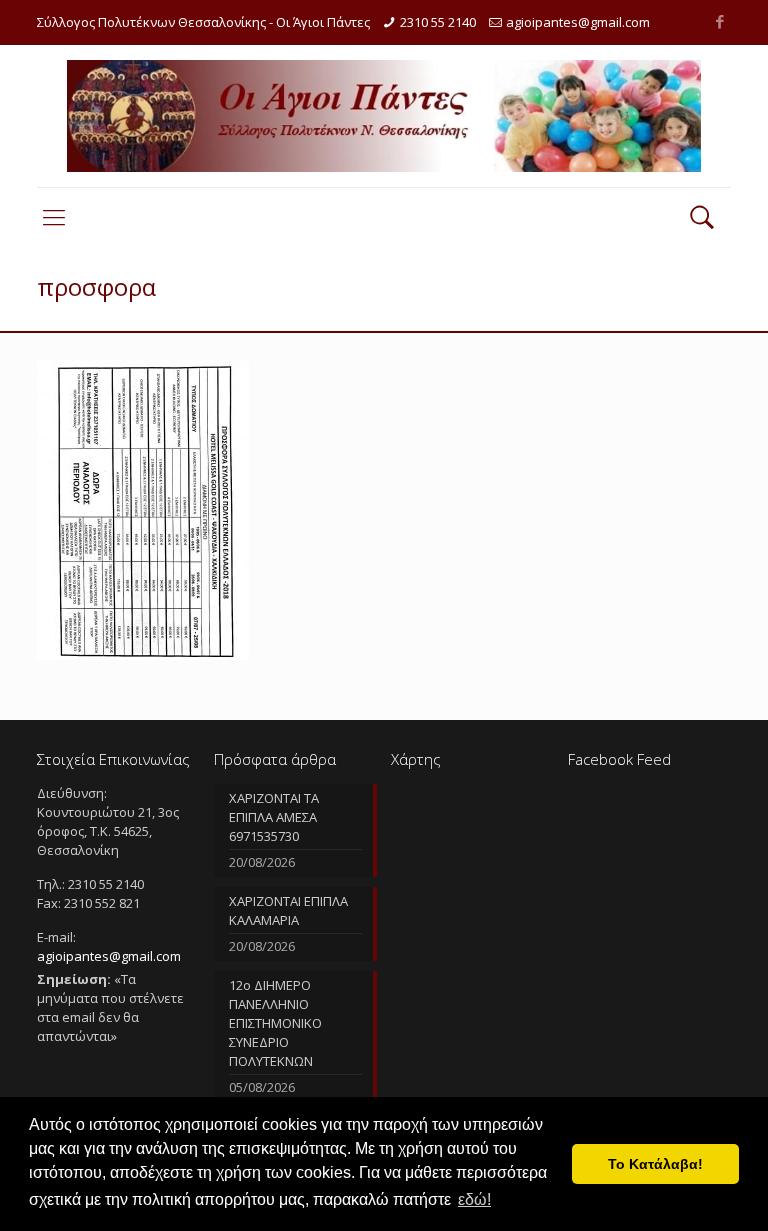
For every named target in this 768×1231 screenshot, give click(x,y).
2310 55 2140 (438, 22)
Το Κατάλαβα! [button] (655, 1164)
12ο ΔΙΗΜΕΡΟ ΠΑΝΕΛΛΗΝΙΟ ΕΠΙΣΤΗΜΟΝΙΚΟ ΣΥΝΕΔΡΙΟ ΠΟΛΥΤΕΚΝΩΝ (275, 1023)
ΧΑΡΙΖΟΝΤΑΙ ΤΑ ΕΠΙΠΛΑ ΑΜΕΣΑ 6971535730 (274, 817)
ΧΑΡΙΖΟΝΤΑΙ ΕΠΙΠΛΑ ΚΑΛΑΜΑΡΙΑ (288, 910)
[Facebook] (720, 21)
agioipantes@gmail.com (578, 22)
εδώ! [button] (474, 1199)
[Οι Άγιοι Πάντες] (384, 116)
